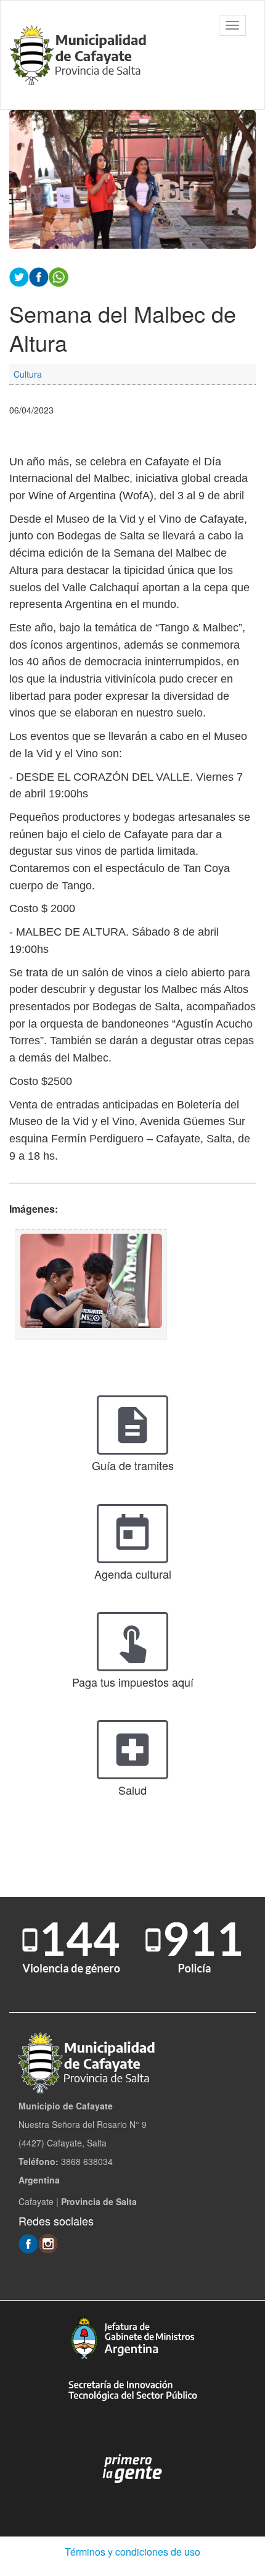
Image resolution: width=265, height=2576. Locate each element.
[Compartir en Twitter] (19, 276)
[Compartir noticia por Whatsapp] (59, 276)
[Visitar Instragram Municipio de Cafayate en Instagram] (48, 2243)
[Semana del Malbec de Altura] (91, 1284)
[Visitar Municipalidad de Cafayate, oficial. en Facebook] (28, 2243)
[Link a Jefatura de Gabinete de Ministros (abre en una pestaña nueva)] (132, 2337)
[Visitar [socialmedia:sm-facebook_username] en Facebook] (39, 276)
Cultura (28, 374)
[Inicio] (80, 55)
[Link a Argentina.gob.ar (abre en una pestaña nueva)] (132, 2469)
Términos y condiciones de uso (132, 2552)
